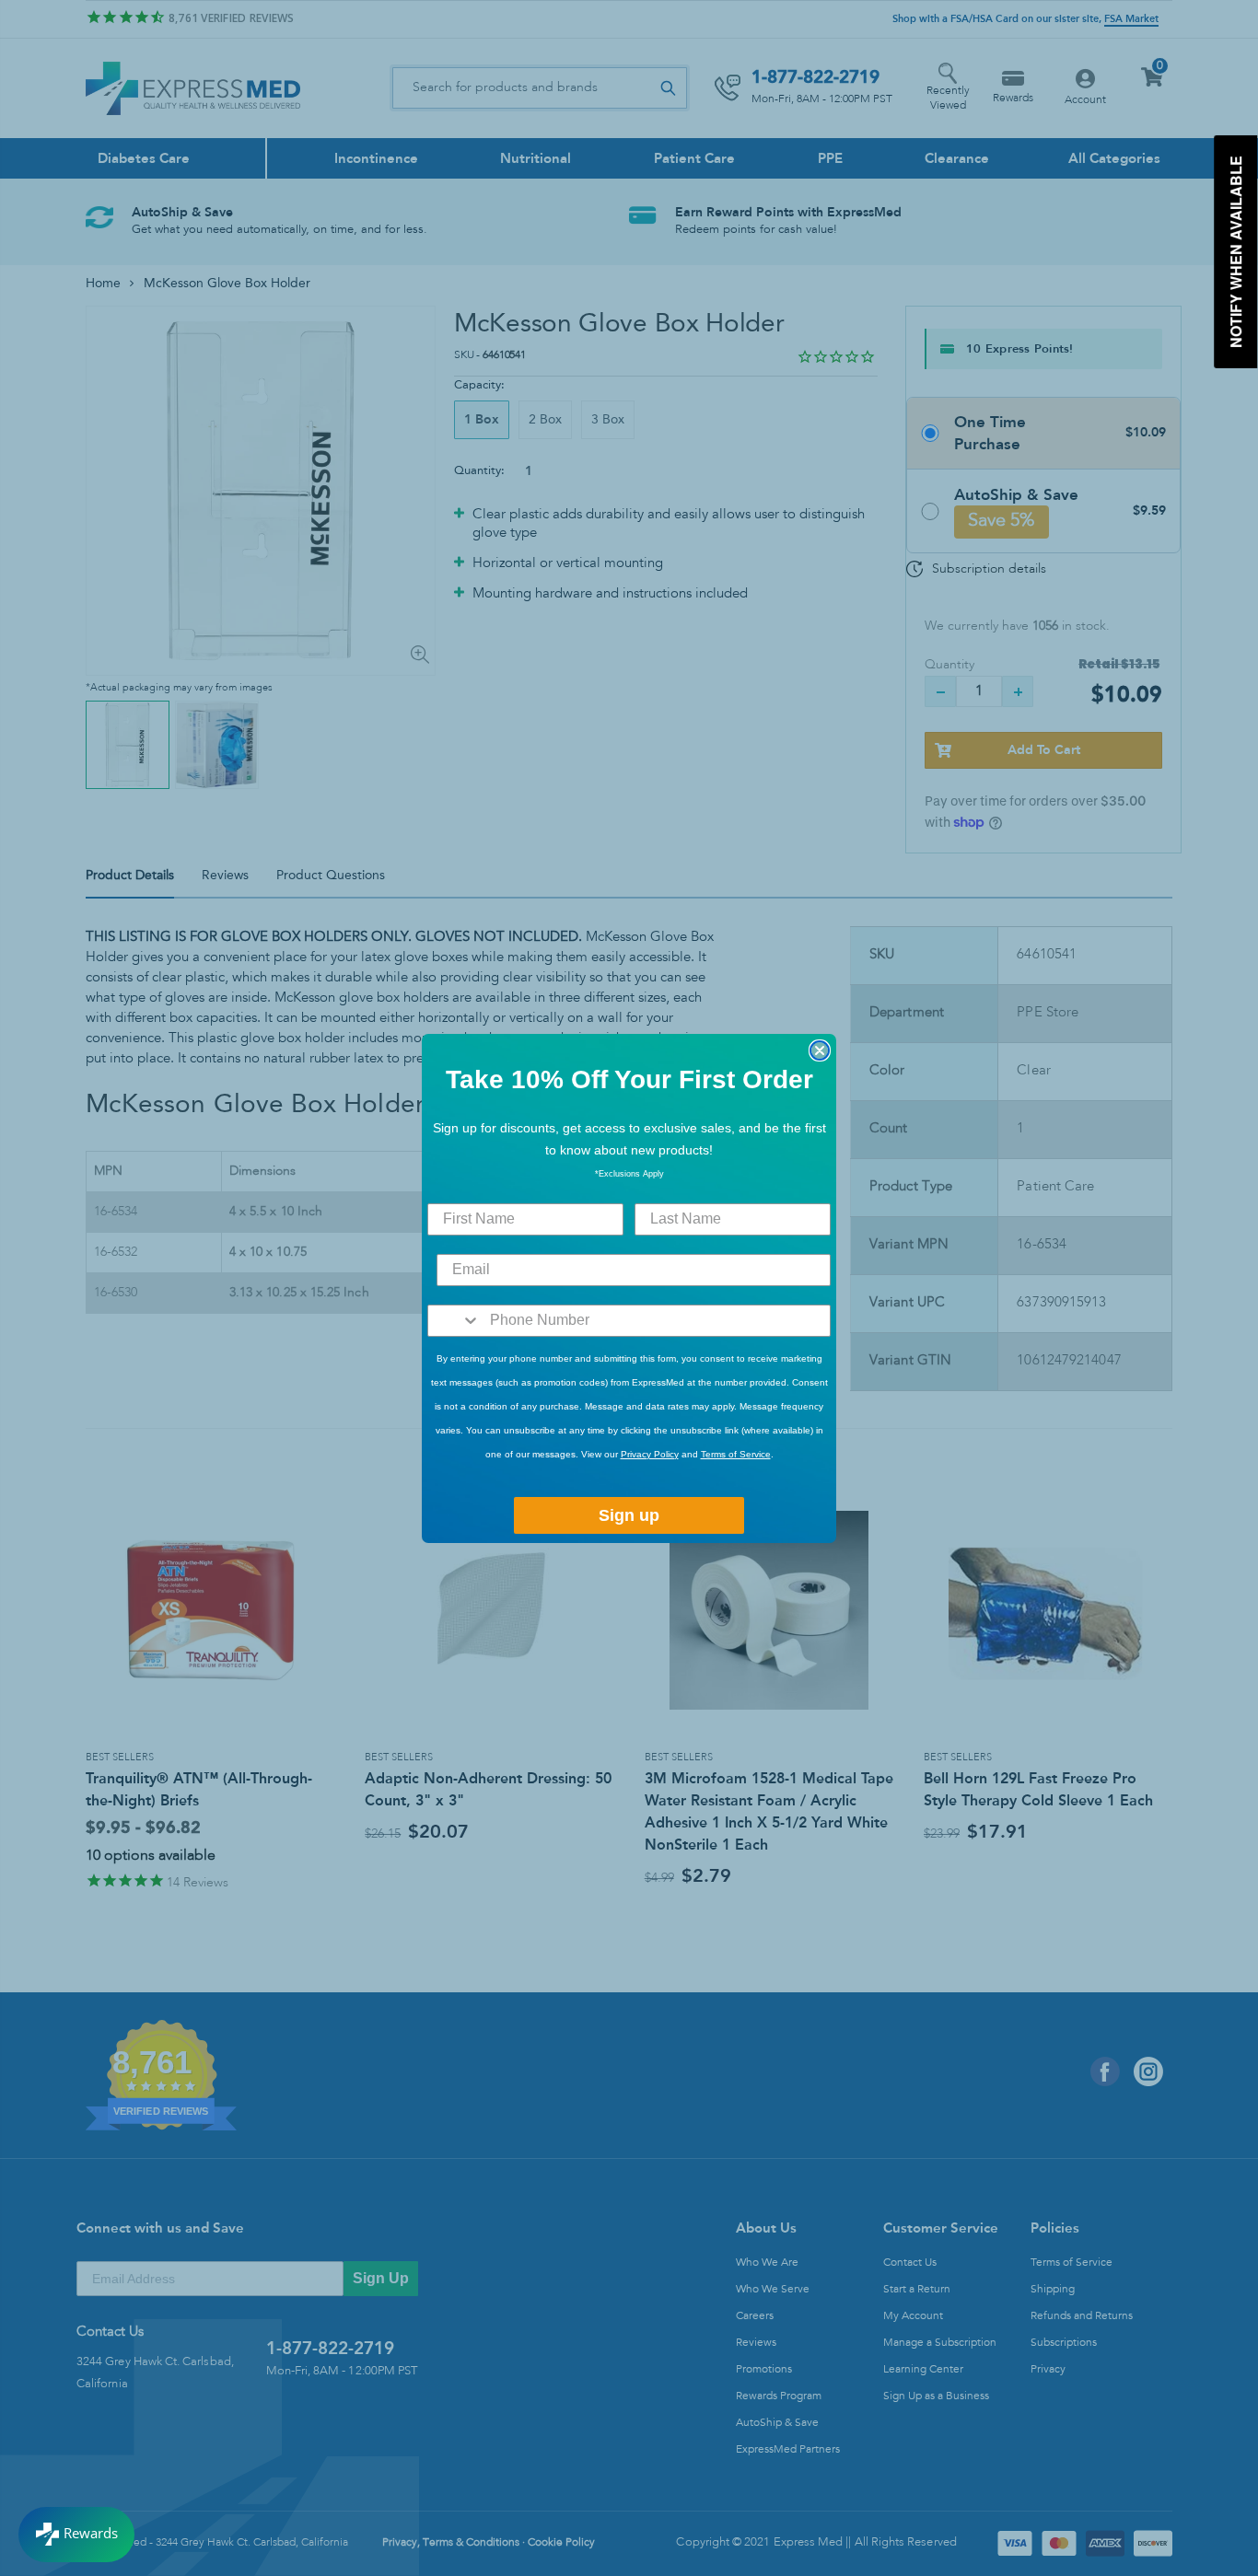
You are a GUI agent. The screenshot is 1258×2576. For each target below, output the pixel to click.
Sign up (629, 1515)
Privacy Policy (650, 1454)
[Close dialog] (820, 1050)
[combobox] (454, 1321)
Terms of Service (736, 1454)
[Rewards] (76, 2535)
